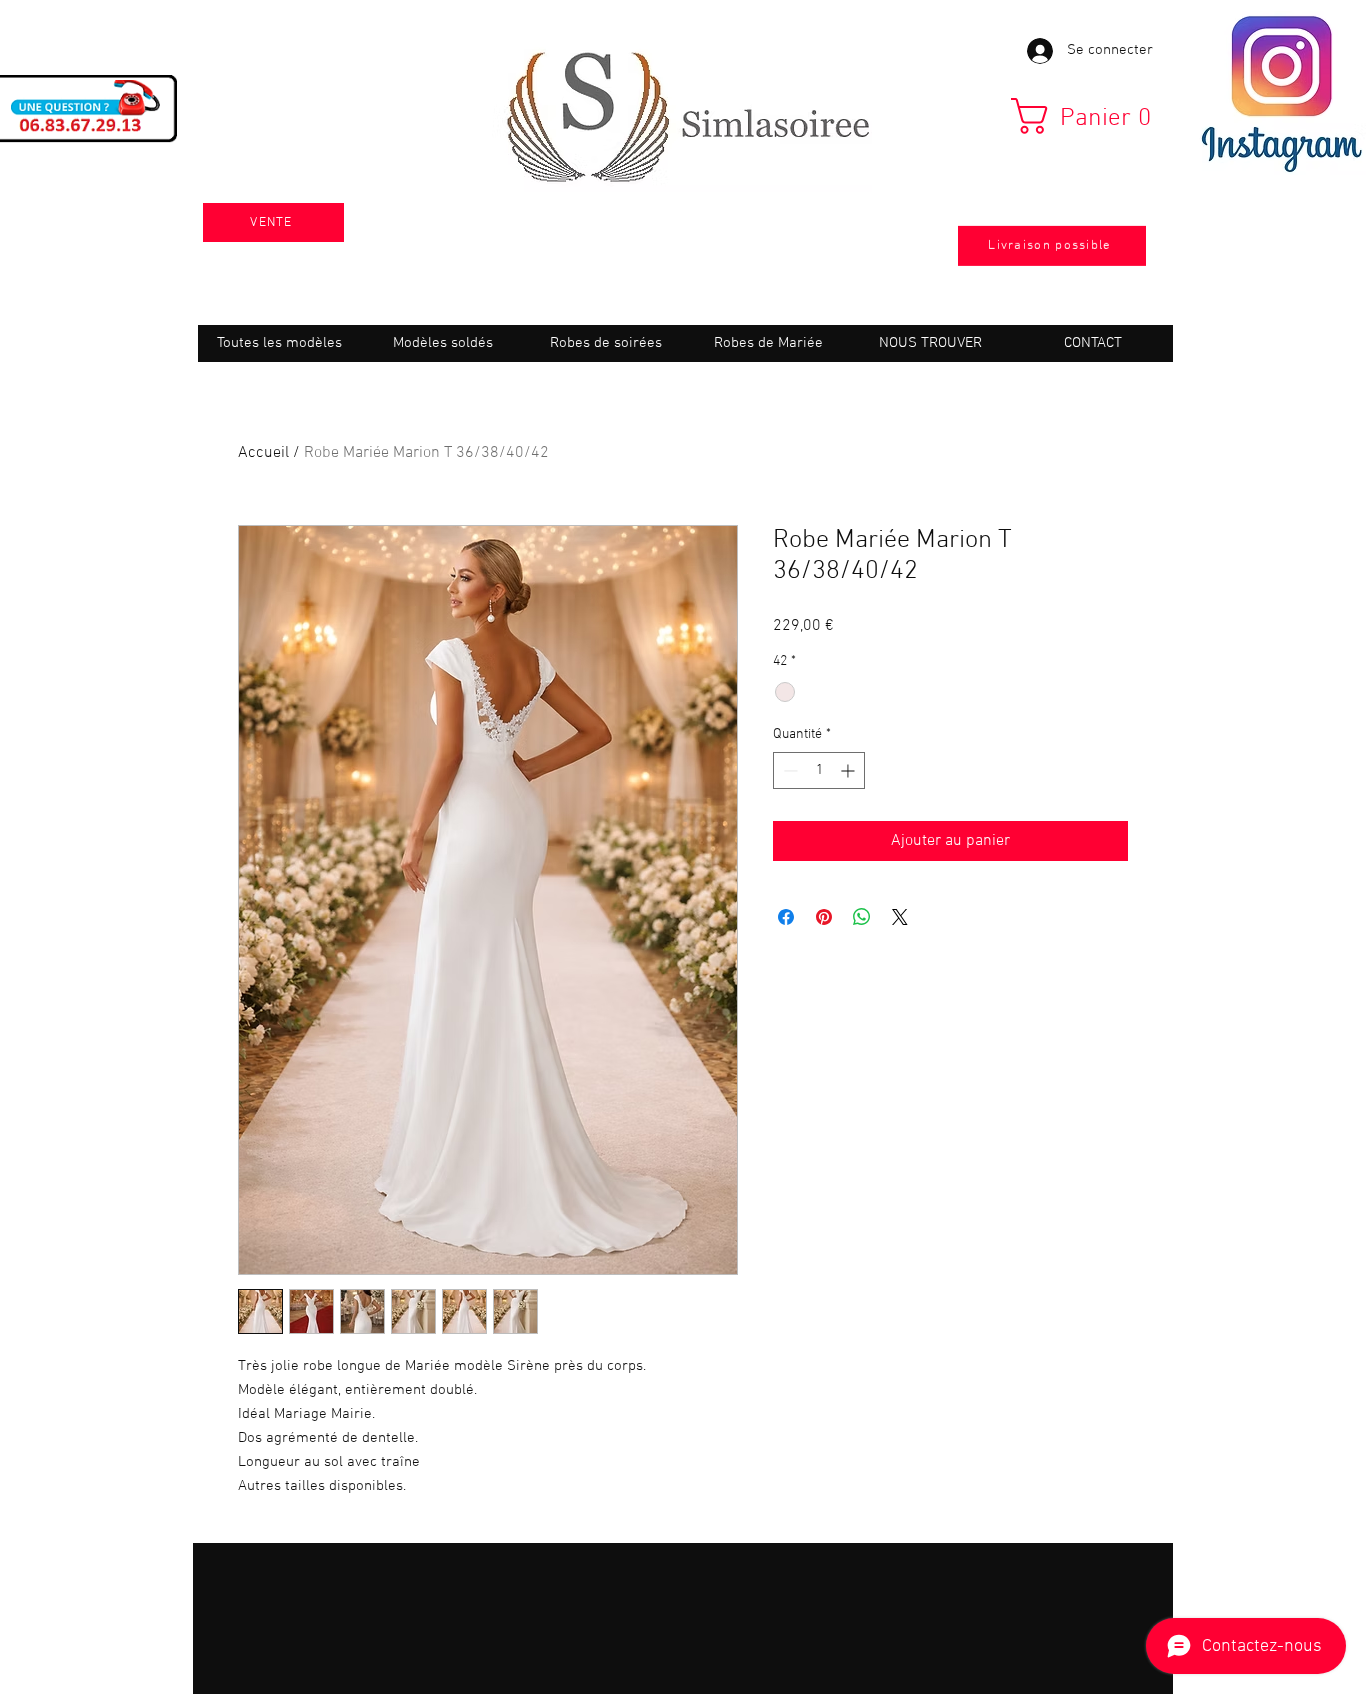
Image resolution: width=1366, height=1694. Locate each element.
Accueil (263, 453)
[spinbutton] (819, 770)
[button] (1089, 116)
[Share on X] (900, 917)
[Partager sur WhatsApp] (862, 917)
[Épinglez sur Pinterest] (824, 917)
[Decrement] (788, 770)
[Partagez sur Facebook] (786, 917)
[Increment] (849, 770)
